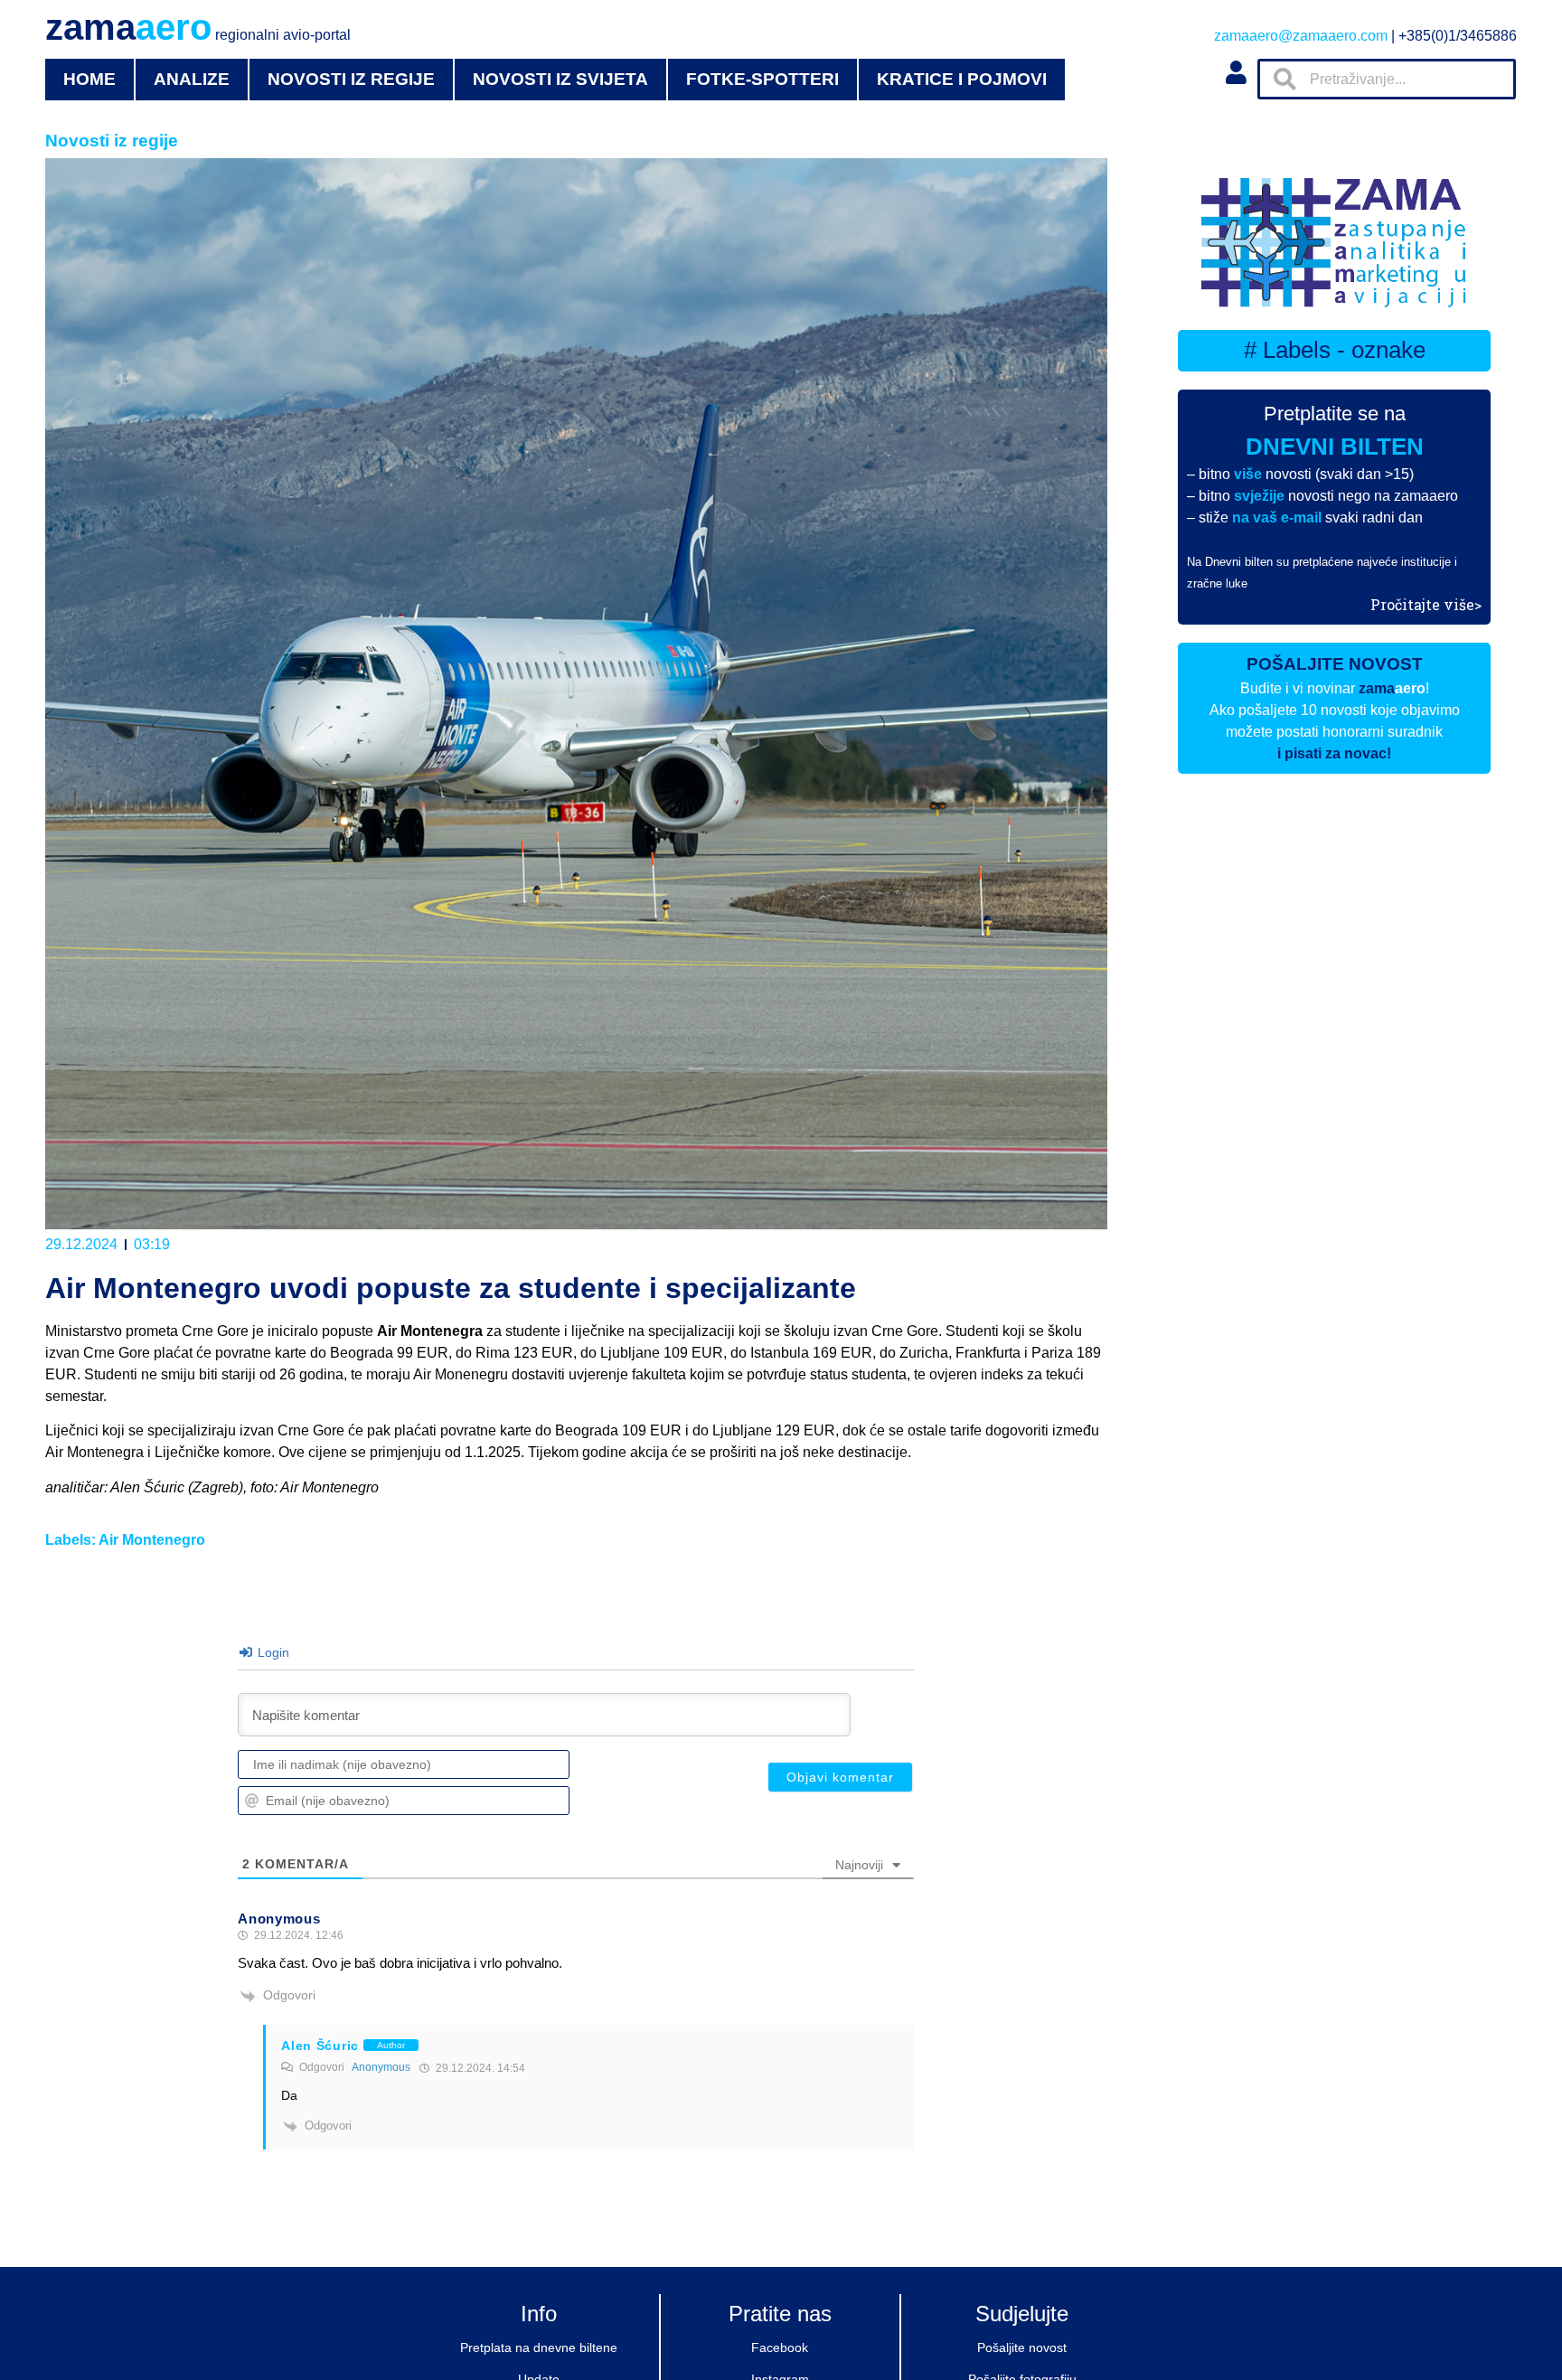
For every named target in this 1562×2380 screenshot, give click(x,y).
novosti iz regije (351, 79)
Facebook (780, 2347)
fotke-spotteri (762, 79)
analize (192, 79)
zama (198, 27)
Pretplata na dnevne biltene (539, 2347)
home (89, 79)
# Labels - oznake (1335, 350)
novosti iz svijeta (560, 79)
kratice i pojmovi (962, 79)
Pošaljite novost (1022, 2347)
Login (272, 1652)
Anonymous (381, 2067)
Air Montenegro (152, 1540)
